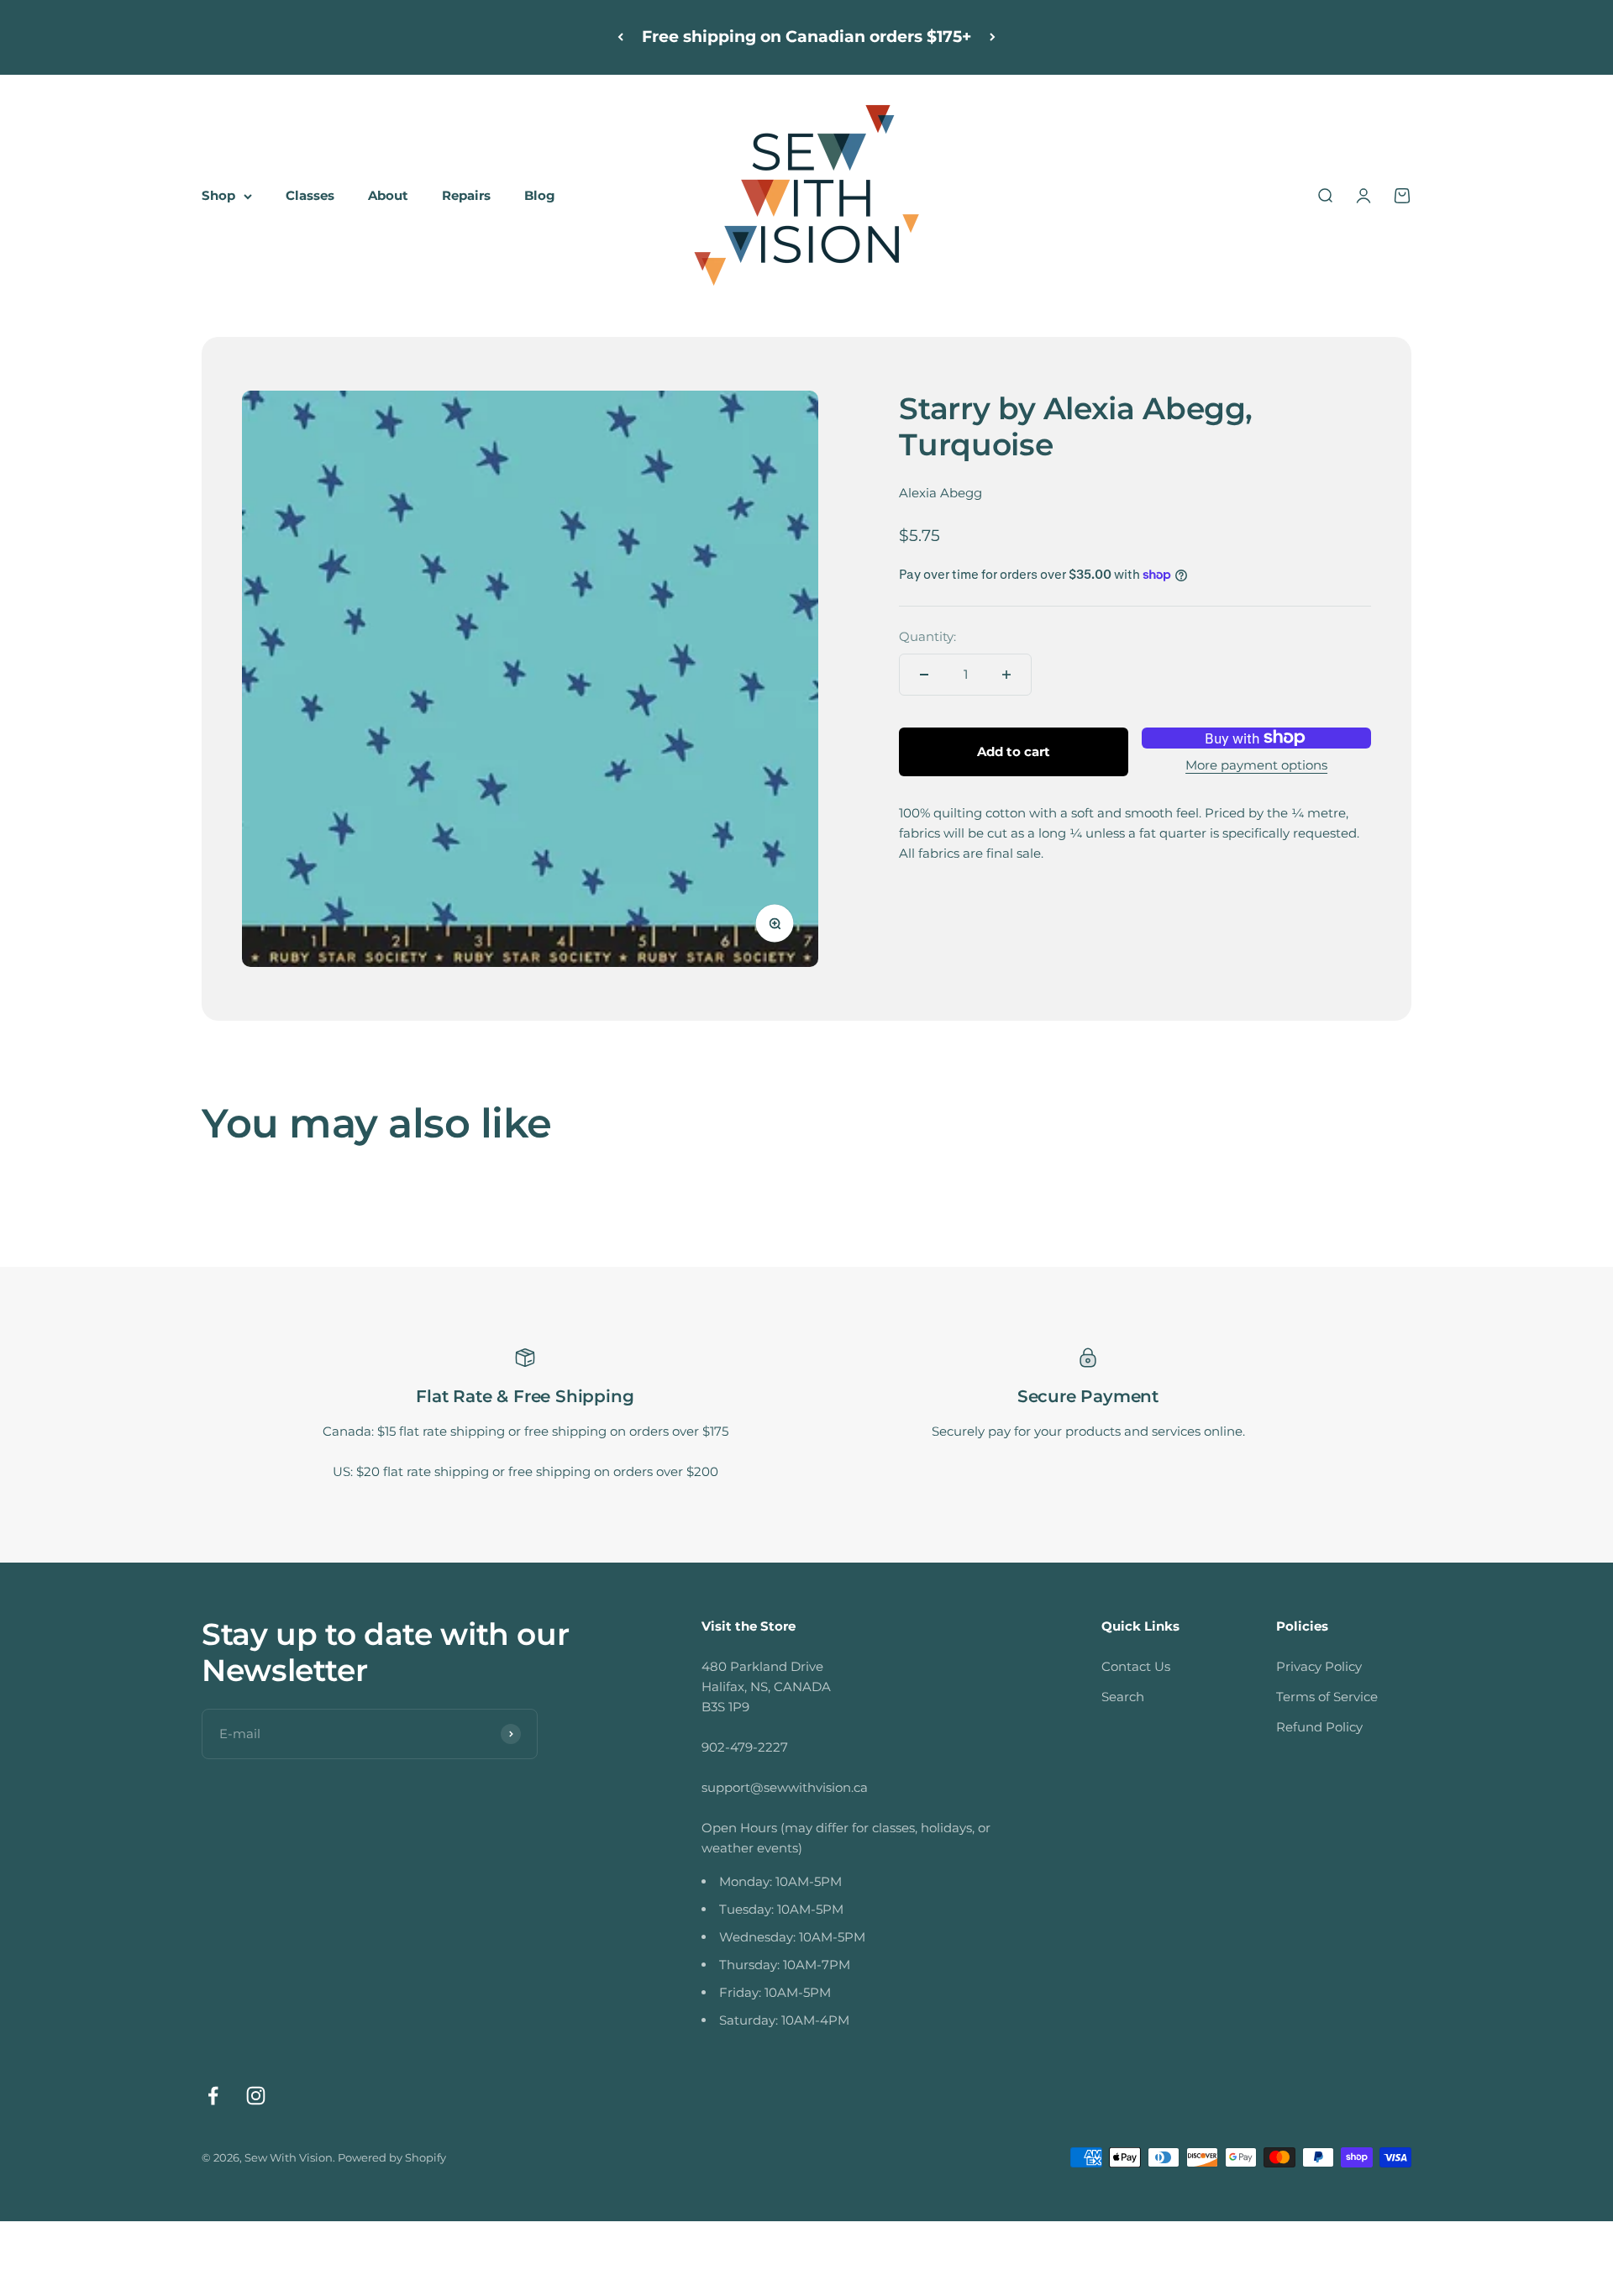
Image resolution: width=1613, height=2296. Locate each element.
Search (1123, 1697)
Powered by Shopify (392, 2157)
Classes (310, 195)
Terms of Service (1327, 1697)
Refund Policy (1319, 1727)
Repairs (466, 195)
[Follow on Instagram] (256, 2096)
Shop (218, 195)
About (388, 195)
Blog (540, 195)
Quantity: (927, 636)
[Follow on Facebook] (213, 2096)
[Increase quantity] (1006, 675)
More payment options (1256, 765)
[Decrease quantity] (924, 675)
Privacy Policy (1319, 1666)
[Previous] (620, 37)
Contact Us (1136, 1666)
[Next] (993, 37)
